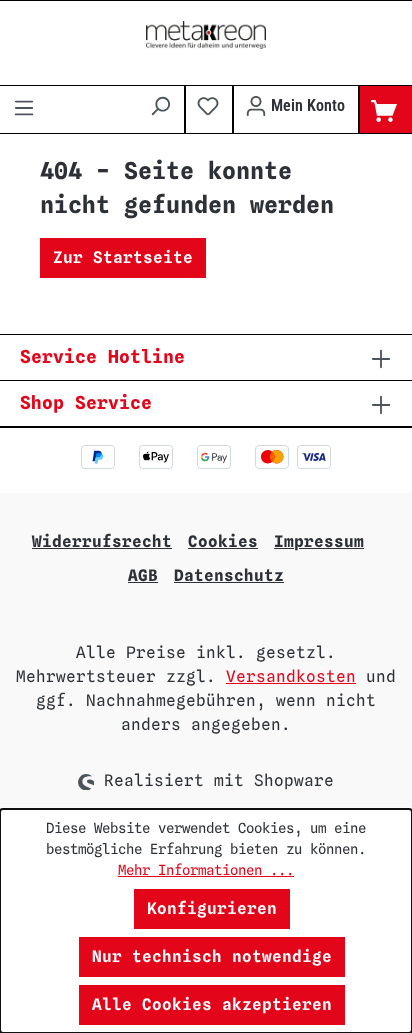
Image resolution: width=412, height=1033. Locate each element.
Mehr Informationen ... (206, 870)
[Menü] (24, 110)
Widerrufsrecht (102, 541)
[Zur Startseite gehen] (206, 35)
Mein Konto (306, 105)
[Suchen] (160, 106)
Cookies (223, 541)
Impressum (319, 541)
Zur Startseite (123, 257)
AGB (143, 575)
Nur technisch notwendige (212, 956)
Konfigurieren (212, 908)
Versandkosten (291, 676)
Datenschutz (229, 575)
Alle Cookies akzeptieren (212, 1004)
